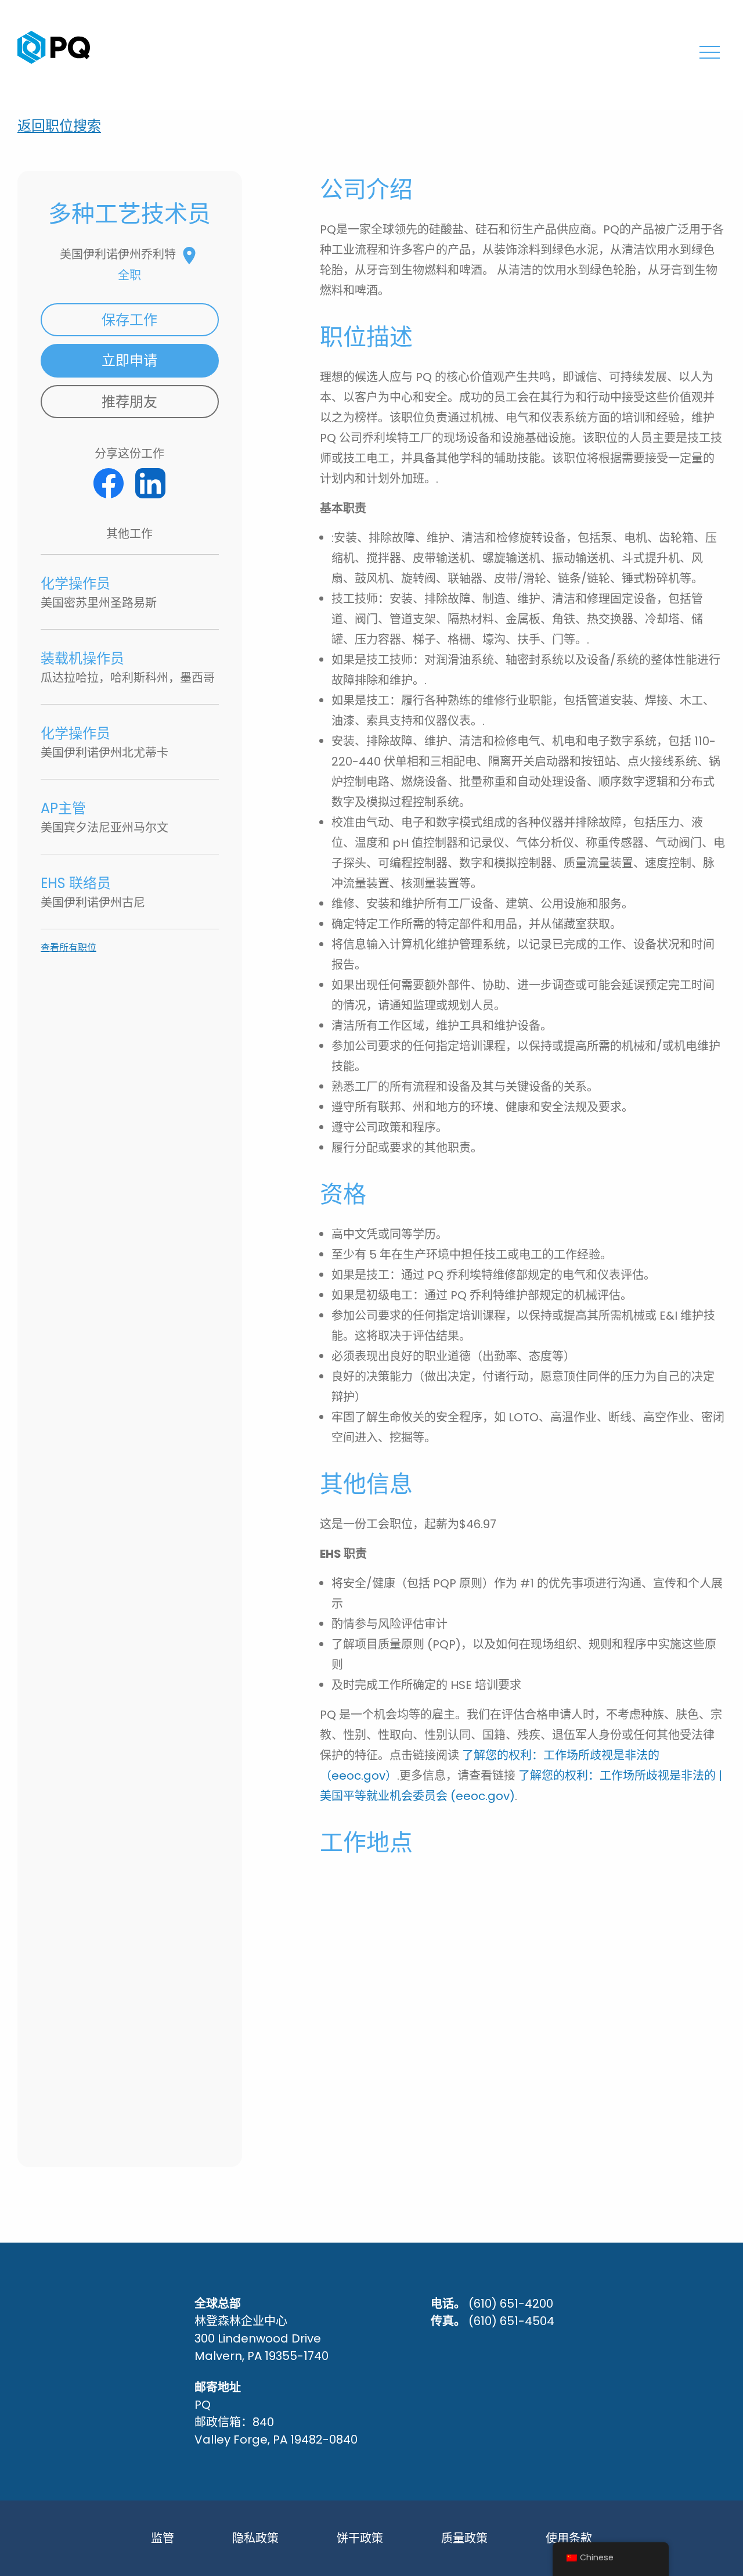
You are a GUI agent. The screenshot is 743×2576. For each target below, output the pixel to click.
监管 (163, 2538)
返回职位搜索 (59, 126)
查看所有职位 (68, 948)
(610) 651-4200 (511, 2304)
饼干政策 (360, 2538)
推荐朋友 (129, 402)
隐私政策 (255, 2538)
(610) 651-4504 (511, 2321)
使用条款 (569, 2538)
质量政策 (464, 2538)
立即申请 (129, 360)
